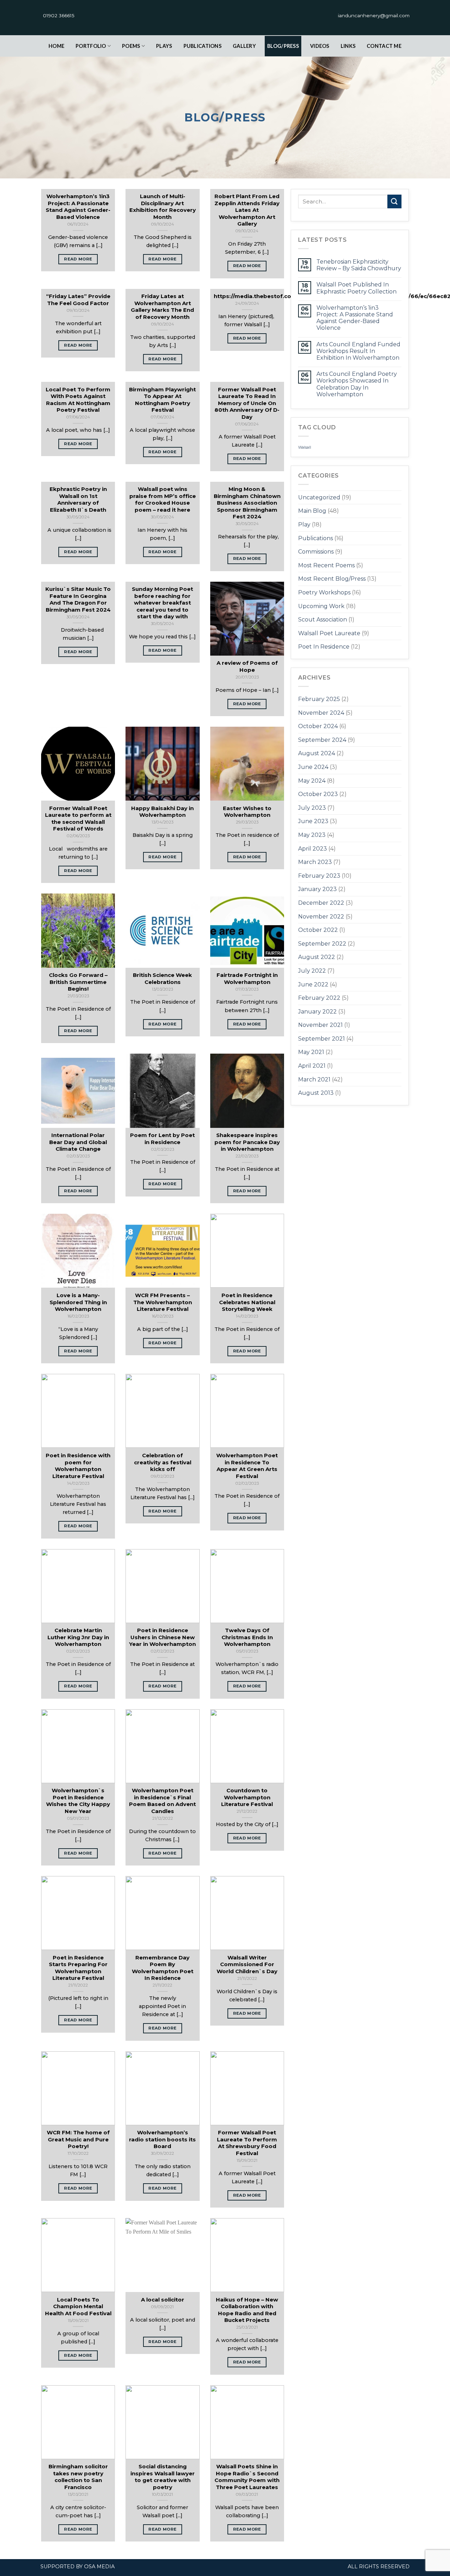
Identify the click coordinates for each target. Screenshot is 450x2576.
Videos (320, 46)
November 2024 (321, 713)
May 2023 (312, 835)
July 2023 (312, 808)
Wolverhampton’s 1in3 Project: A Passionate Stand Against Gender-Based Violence (355, 318)
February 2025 (319, 699)
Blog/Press (283, 46)
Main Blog (312, 511)
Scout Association (323, 620)
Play (304, 525)
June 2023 (313, 821)
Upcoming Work (321, 606)
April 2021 (312, 1066)
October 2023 (318, 794)
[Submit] (394, 201)
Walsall (305, 447)
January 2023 (317, 889)
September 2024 (322, 740)
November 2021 (320, 1025)
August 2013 (316, 1093)
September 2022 (322, 944)
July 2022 (312, 971)
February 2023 (319, 876)
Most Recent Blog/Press (332, 579)
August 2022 (317, 957)
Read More (78, 259)
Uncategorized (319, 497)
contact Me (384, 46)
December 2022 (321, 903)
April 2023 (313, 849)
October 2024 (318, 726)
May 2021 (311, 1052)
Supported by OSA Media (78, 2566)
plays (164, 46)
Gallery (244, 46)
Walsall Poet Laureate (329, 633)
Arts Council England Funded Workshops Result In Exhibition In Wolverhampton (358, 351)
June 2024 (313, 767)
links (348, 46)
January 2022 (317, 1012)
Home (56, 46)
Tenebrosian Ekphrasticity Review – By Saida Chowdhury (359, 265)
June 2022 (313, 984)
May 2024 (312, 781)
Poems (131, 46)
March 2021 (314, 1079)
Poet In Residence (324, 647)
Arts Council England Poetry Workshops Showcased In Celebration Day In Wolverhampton (357, 384)
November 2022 (321, 917)
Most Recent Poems (326, 565)
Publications (202, 46)
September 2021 (322, 1039)
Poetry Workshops (324, 592)
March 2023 (315, 862)
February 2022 (319, 998)
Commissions (316, 552)
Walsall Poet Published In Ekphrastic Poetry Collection (356, 288)
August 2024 (317, 753)
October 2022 (318, 930)
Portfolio (91, 46)
